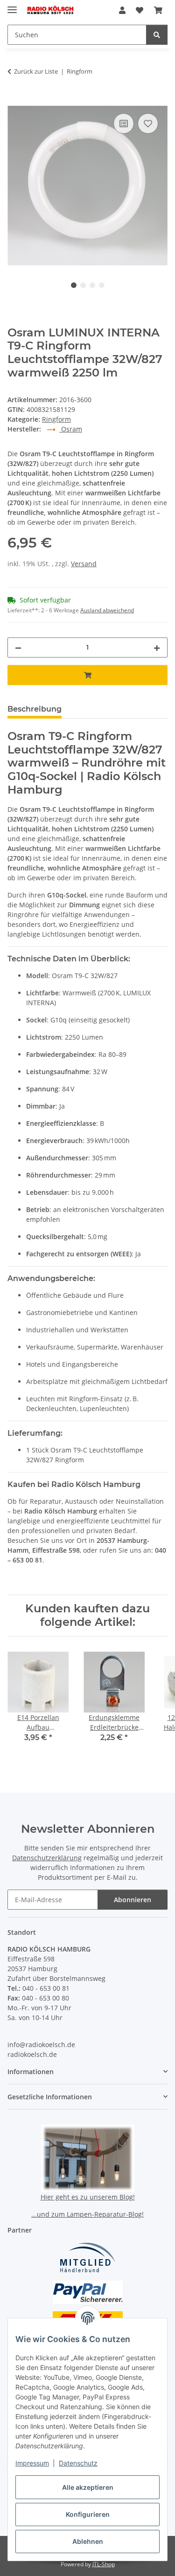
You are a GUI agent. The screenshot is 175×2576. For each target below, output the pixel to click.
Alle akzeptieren (88, 2487)
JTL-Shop (104, 2564)
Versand (84, 564)
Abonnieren (133, 1900)
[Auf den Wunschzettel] (148, 123)
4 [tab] (102, 285)
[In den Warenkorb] (15, 101)
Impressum (32, 2463)
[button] (122, 10)
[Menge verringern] (18, 647)
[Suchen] (157, 35)
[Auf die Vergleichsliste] (124, 123)
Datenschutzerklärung (47, 1858)
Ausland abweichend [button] (107, 610)
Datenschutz (78, 2463)
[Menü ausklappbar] (12, 6)
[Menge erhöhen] (157, 647)
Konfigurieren (88, 2514)
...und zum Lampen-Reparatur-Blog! (87, 2214)
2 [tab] (83, 285)
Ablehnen (88, 2541)
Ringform (56, 419)
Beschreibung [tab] (35, 709)
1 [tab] (74, 285)
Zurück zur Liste (36, 71)
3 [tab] (92, 285)
